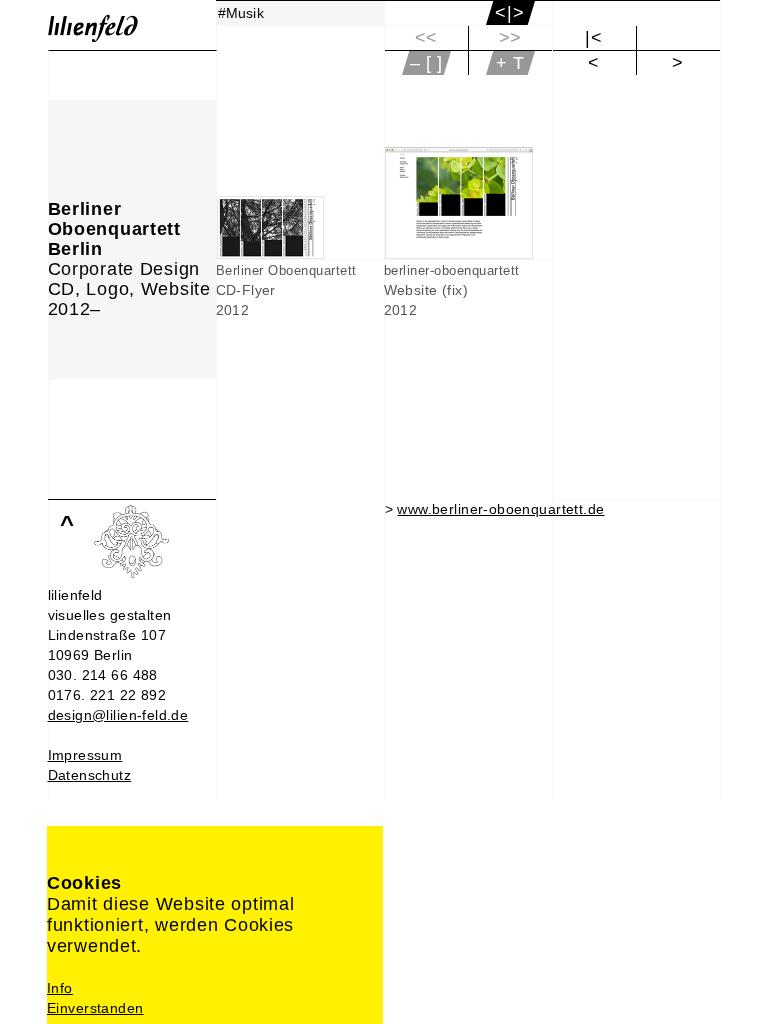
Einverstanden (95, 1008)
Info (60, 988)
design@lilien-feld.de (118, 715)
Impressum (85, 755)
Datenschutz (90, 775)
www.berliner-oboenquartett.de (500, 509)
